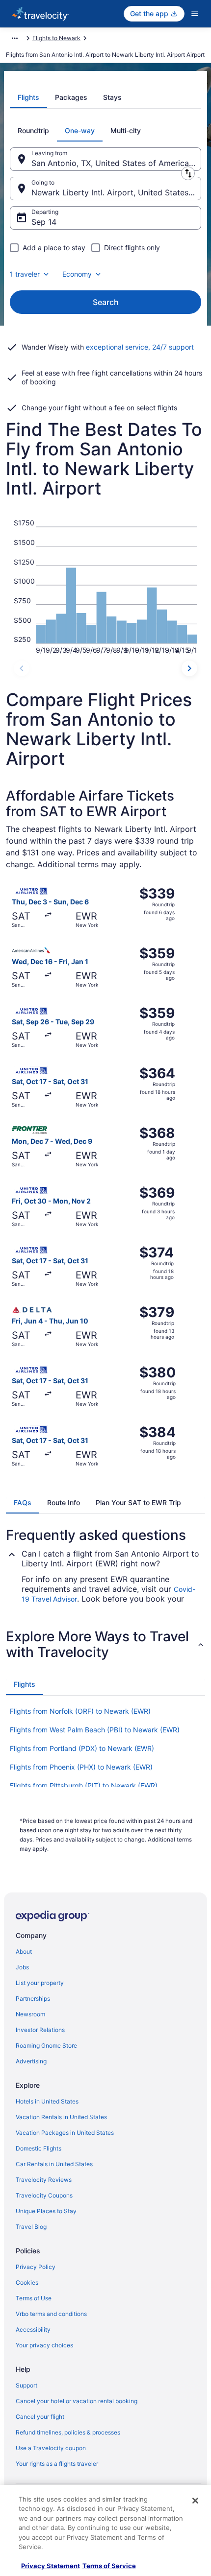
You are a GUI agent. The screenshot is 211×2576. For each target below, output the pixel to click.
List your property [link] (40, 1983)
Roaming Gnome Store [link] (46, 2045)
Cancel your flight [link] (40, 2417)
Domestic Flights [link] (39, 2148)
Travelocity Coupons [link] (44, 2195)
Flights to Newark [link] (56, 38)
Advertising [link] (31, 2061)
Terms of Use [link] (34, 2298)
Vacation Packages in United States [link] (65, 2133)
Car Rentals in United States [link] (54, 2164)
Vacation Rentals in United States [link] (61, 2117)
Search (106, 302)
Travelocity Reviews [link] (44, 2180)
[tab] (28, 97)
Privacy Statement (51, 2566)
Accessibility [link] (33, 2329)
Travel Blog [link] (31, 2227)
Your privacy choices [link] (44, 2345)
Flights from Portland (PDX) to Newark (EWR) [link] (82, 1748)
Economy (77, 274)
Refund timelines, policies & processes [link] (68, 2432)
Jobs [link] (22, 1967)
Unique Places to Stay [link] (46, 2211)
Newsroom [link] (30, 2014)
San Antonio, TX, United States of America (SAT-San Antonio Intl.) (116, 163)
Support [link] (26, 2385)
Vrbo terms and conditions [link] (51, 2314)
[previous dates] (22, 668)
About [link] (24, 1951)
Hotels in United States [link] (47, 2101)
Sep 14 (44, 222)
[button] (105, 1644)
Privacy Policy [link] (36, 2267)
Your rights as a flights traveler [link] (57, 2464)
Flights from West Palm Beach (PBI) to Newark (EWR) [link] (95, 1730)
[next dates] (189, 668)
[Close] (195, 2501)
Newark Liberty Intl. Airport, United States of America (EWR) (116, 192)
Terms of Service (109, 2566)
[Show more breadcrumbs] (15, 38)
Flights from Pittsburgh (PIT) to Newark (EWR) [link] (84, 1785)
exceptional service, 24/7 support (140, 347)
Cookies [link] (27, 2282)
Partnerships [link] (33, 1998)
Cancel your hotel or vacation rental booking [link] (77, 2401)
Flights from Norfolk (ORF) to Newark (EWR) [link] (80, 1711)
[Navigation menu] (195, 14)
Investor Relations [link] (40, 2030)
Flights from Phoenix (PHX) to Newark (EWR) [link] (81, 1767)
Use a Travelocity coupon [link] (51, 2448)
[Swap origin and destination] (188, 173)
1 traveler (25, 274)
